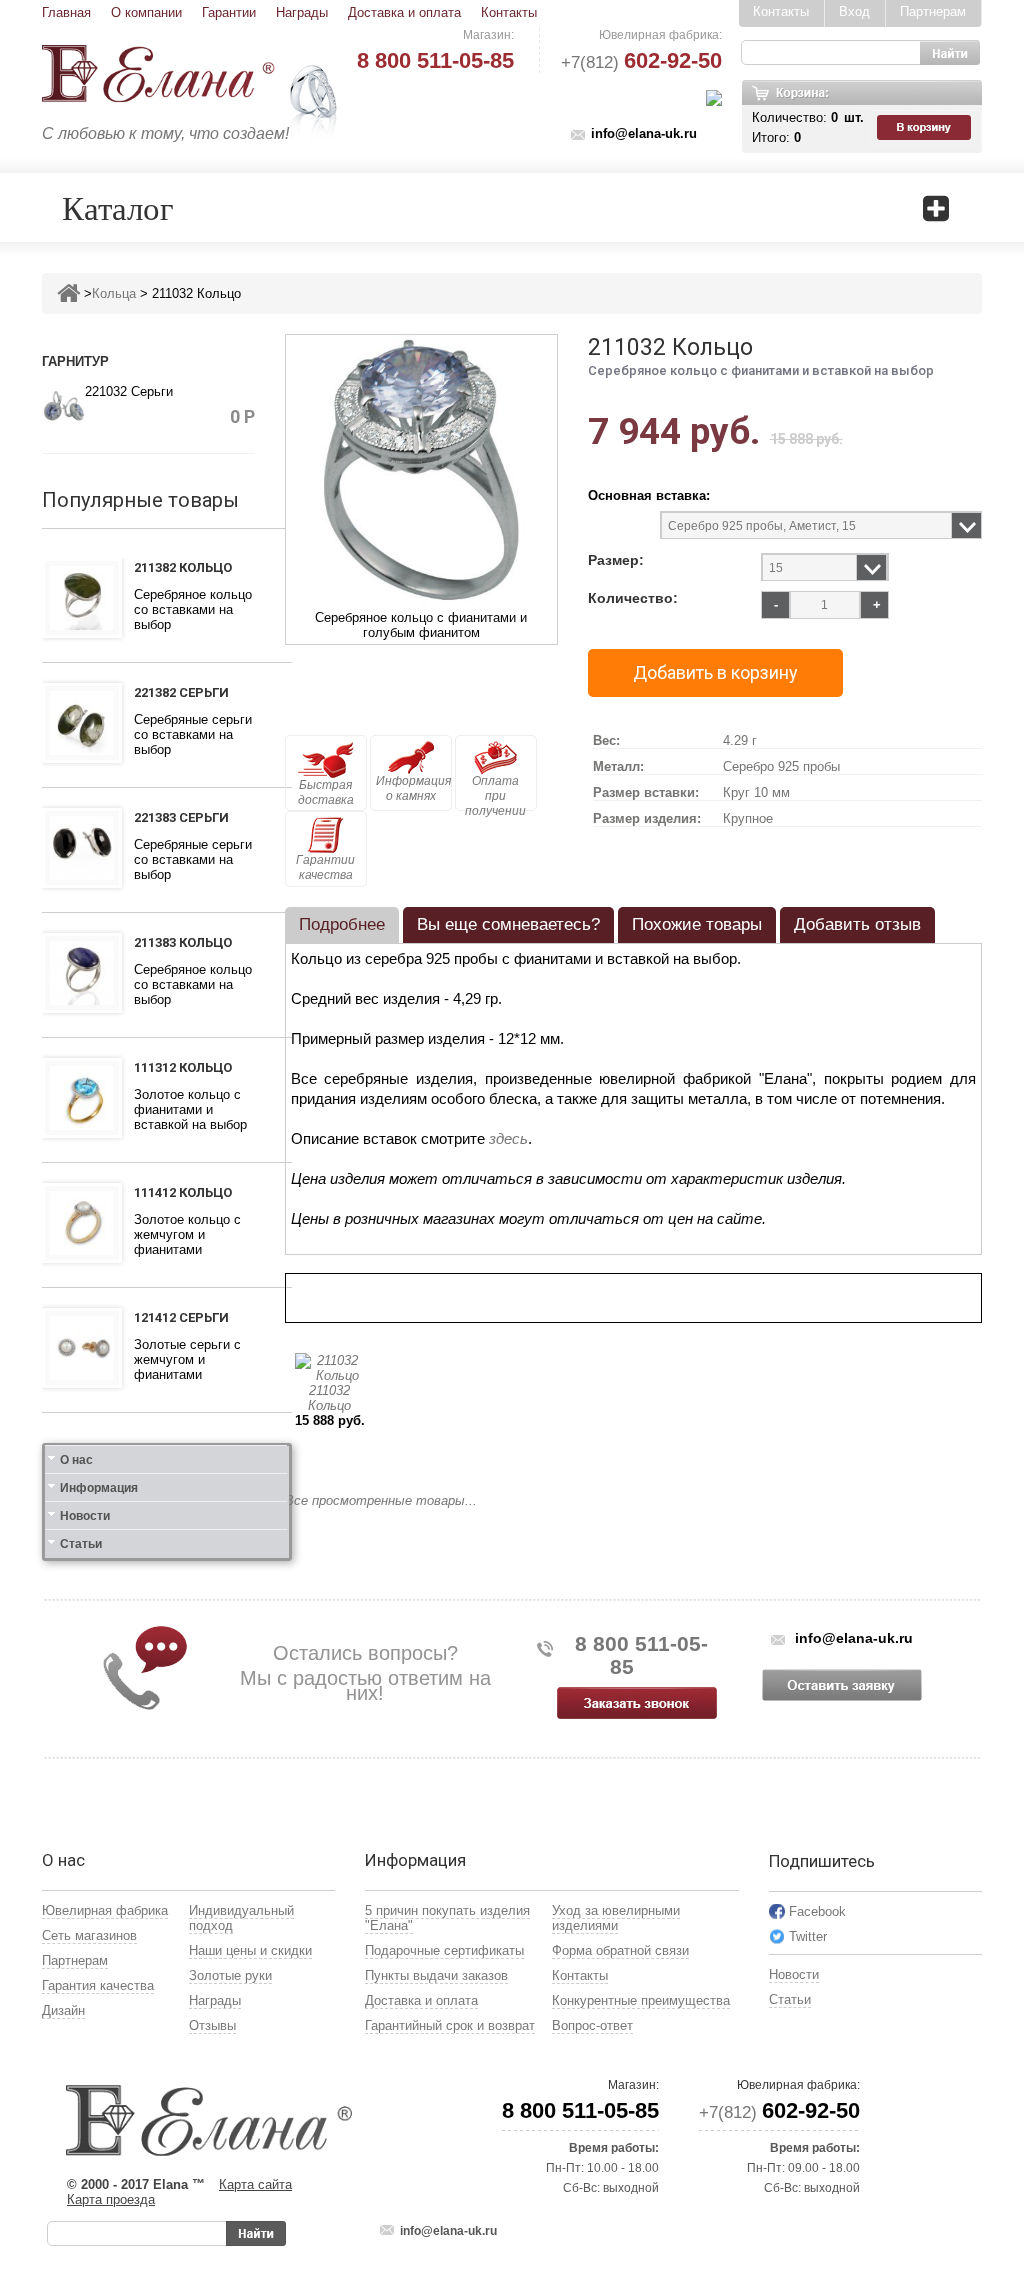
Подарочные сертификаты (444, 1950)
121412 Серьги (181, 1317)
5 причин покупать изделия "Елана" (447, 1918)
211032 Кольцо (329, 1398)
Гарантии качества (325, 867)
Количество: (633, 598)
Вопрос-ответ (592, 2025)
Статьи (81, 1544)
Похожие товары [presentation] (697, 924)
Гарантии (229, 12)
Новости (85, 1516)
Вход (854, 11)
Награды (302, 12)
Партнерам (933, 11)
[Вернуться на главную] (68, 293)
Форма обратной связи (620, 1950)
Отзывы (212, 2025)
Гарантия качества (98, 1985)
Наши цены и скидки (250, 1950)
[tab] (342, 925)
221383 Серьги (181, 817)
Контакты (509, 12)
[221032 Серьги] (63, 404)
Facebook (817, 1911)
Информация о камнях (413, 788)
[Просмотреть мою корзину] (926, 128)
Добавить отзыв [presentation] (857, 924)
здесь (508, 1138)
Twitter (808, 1936)
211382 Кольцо (183, 567)
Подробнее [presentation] (342, 924)
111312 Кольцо (183, 1067)
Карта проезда (111, 2199)
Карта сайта (255, 2184)
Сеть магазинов (89, 1935)
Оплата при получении (495, 792)
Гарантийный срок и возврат (450, 2025)
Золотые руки (230, 1975)
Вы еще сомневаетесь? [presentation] (508, 924)
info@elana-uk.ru (644, 133)
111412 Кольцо (183, 1192)
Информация (99, 1488)
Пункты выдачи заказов (436, 1975)
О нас (76, 1460)
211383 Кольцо (183, 942)
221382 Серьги (181, 692)
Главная (66, 12)
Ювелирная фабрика (105, 1910)
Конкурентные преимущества (641, 2000)
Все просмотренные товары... (381, 1500)
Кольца (114, 293)
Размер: (616, 560)
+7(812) (641, 62)
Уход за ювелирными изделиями (616, 1918)
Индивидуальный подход (241, 1918)
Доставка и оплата (404, 12)
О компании (146, 12)
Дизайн (63, 2010)
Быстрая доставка (326, 792)
